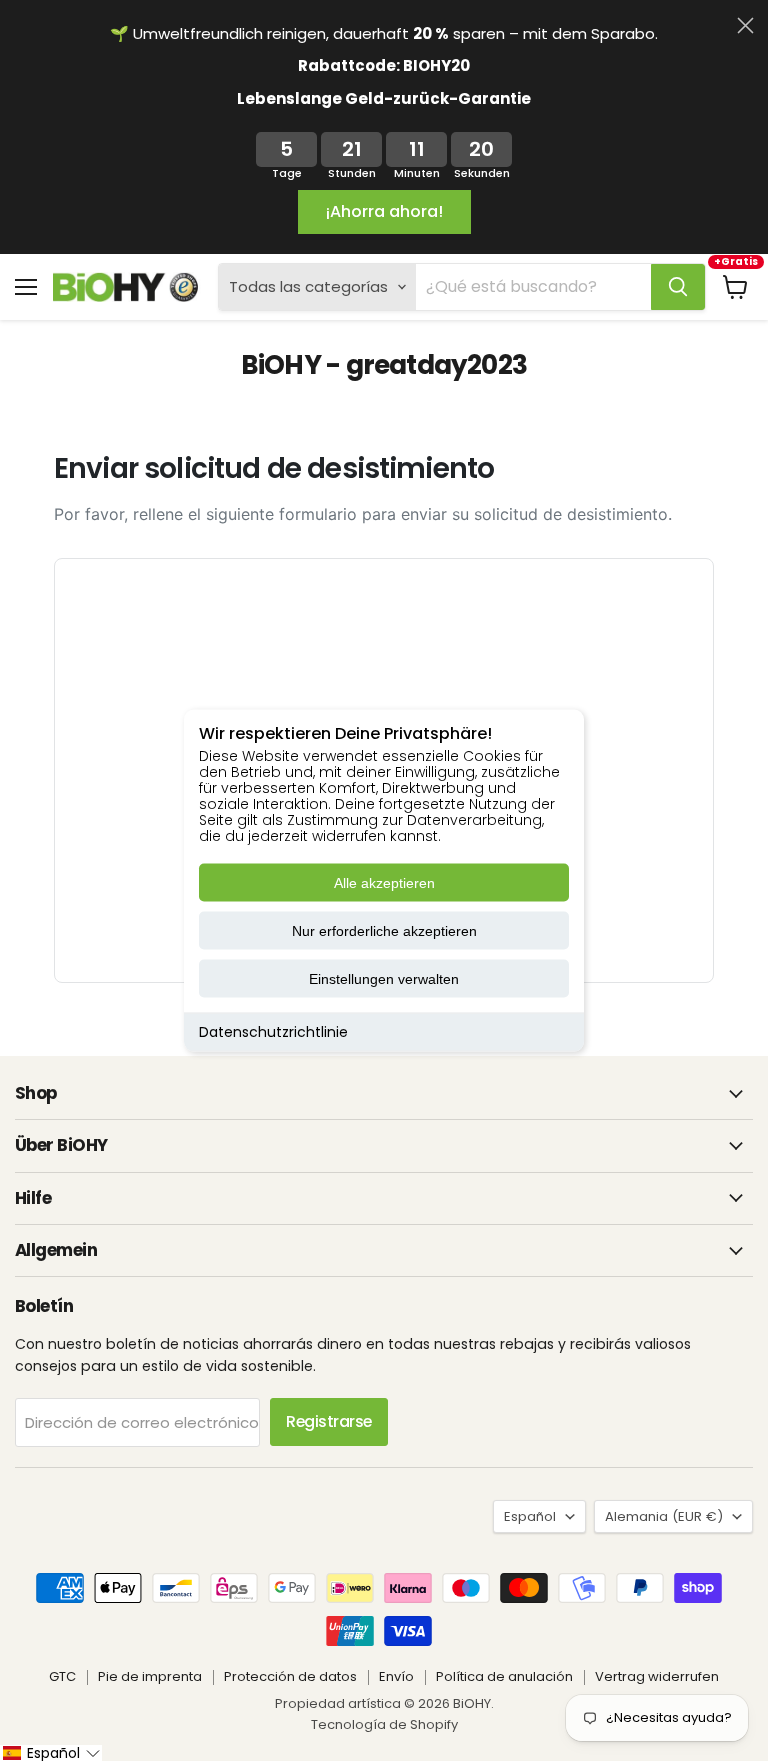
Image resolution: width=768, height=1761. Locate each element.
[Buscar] (678, 287)
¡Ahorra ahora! (384, 211)
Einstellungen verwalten (384, 979)
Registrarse (329, 1421)
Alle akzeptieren (384, 883)
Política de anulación (504, 1676)
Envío (396, 1676)
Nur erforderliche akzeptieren (384, 931)
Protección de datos (290, 1676)
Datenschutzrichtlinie (273, 1032)
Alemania (664, 1516)
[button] (51, 1753)
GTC (62, 1676)
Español (530, 1516)
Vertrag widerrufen (657, 1676)
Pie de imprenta (150, 1676)
